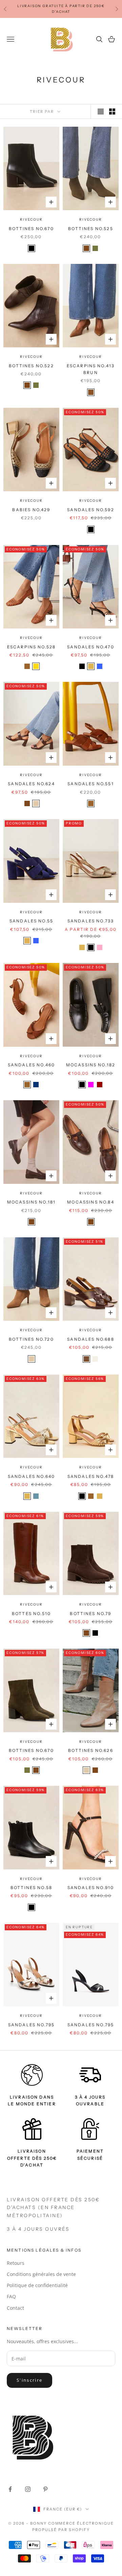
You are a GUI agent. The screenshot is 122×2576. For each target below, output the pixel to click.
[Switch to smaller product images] (112, 112)
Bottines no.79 (90, 1614)
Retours (16, 2263)
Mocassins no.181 (32, 1202)
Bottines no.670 (31, 229)
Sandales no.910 (91, 1888)
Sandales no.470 (90, 647)
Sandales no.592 (90, 510)
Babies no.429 (31, 510)
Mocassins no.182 (91, 1065)
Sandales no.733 (91, 921)
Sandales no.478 (91, 1476)
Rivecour (31, 219)
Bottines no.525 (90, 229)
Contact (15, 2308)
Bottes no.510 (31, 1614)
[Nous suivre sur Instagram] (28, 2489)
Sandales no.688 (90, 1339)
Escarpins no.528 (32, 647)
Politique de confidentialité (37, 2285)
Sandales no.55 (31, 921)
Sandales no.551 (90, 784)
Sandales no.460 (31, 1065)
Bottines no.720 (31, 1339)
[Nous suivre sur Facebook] (10, 2489)
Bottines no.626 (90, 1750)
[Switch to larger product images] (101, 112)
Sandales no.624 (31, 784)
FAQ (11, 2296)
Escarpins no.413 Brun (91, 369)
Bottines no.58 (31, 1888)
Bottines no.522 (31, 366)
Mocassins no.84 (90, 1202)
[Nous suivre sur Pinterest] (45, 2489)
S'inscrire (29, 2380)
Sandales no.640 (31, 1476)
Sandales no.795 (31, 2025)
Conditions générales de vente (41, 2274)
